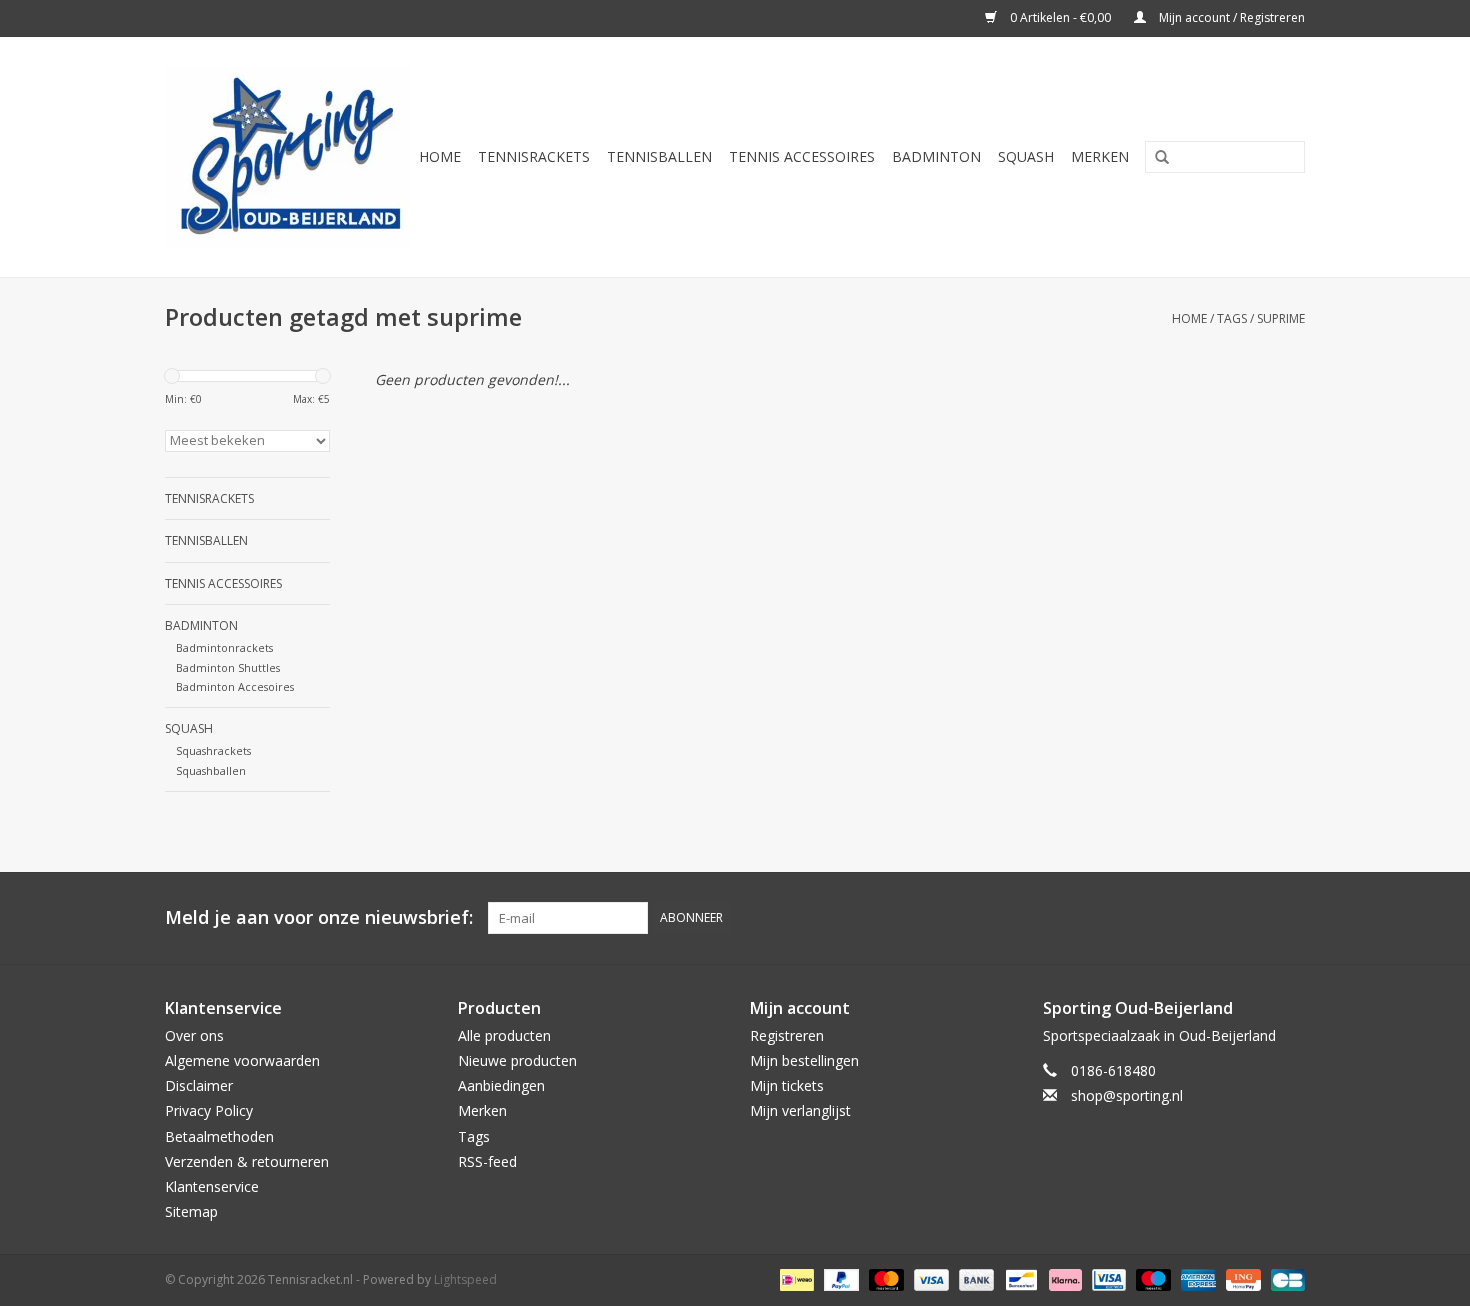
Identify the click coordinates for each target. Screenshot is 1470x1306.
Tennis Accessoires (802, 156)
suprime (1281, 318)
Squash (1026, 156)
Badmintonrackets (224, 647)
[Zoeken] (1155, 158)
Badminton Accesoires (235, 686)
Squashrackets (213, 750)
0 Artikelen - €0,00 (1060, 17)
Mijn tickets (787, 1085)
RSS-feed (487, 1161)
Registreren (787, 1035)
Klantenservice (212, 1186)
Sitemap (191, 1211)
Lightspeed (465, 1279)
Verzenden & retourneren (247, 1161)
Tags (1232, 318)
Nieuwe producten (517, 1060)
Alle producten (504, 1035)
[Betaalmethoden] (795, 1279)
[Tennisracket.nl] (288, 157)
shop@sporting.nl (1127, 1095)
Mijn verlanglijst (800, 1110)
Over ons (194, 1035)
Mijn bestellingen (804, 1060)
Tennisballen (659, 156)
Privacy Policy (209, 1110)
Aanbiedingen (501, 1085)
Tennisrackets (534, 156)
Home (440, 156)
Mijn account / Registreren (1230, 17)
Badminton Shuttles (228, 667)
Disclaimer (199, 1085)
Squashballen (211, 770)
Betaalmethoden (219, 1136)
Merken (1100, 156)
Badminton (936, 156)
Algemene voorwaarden (242, 1060)
